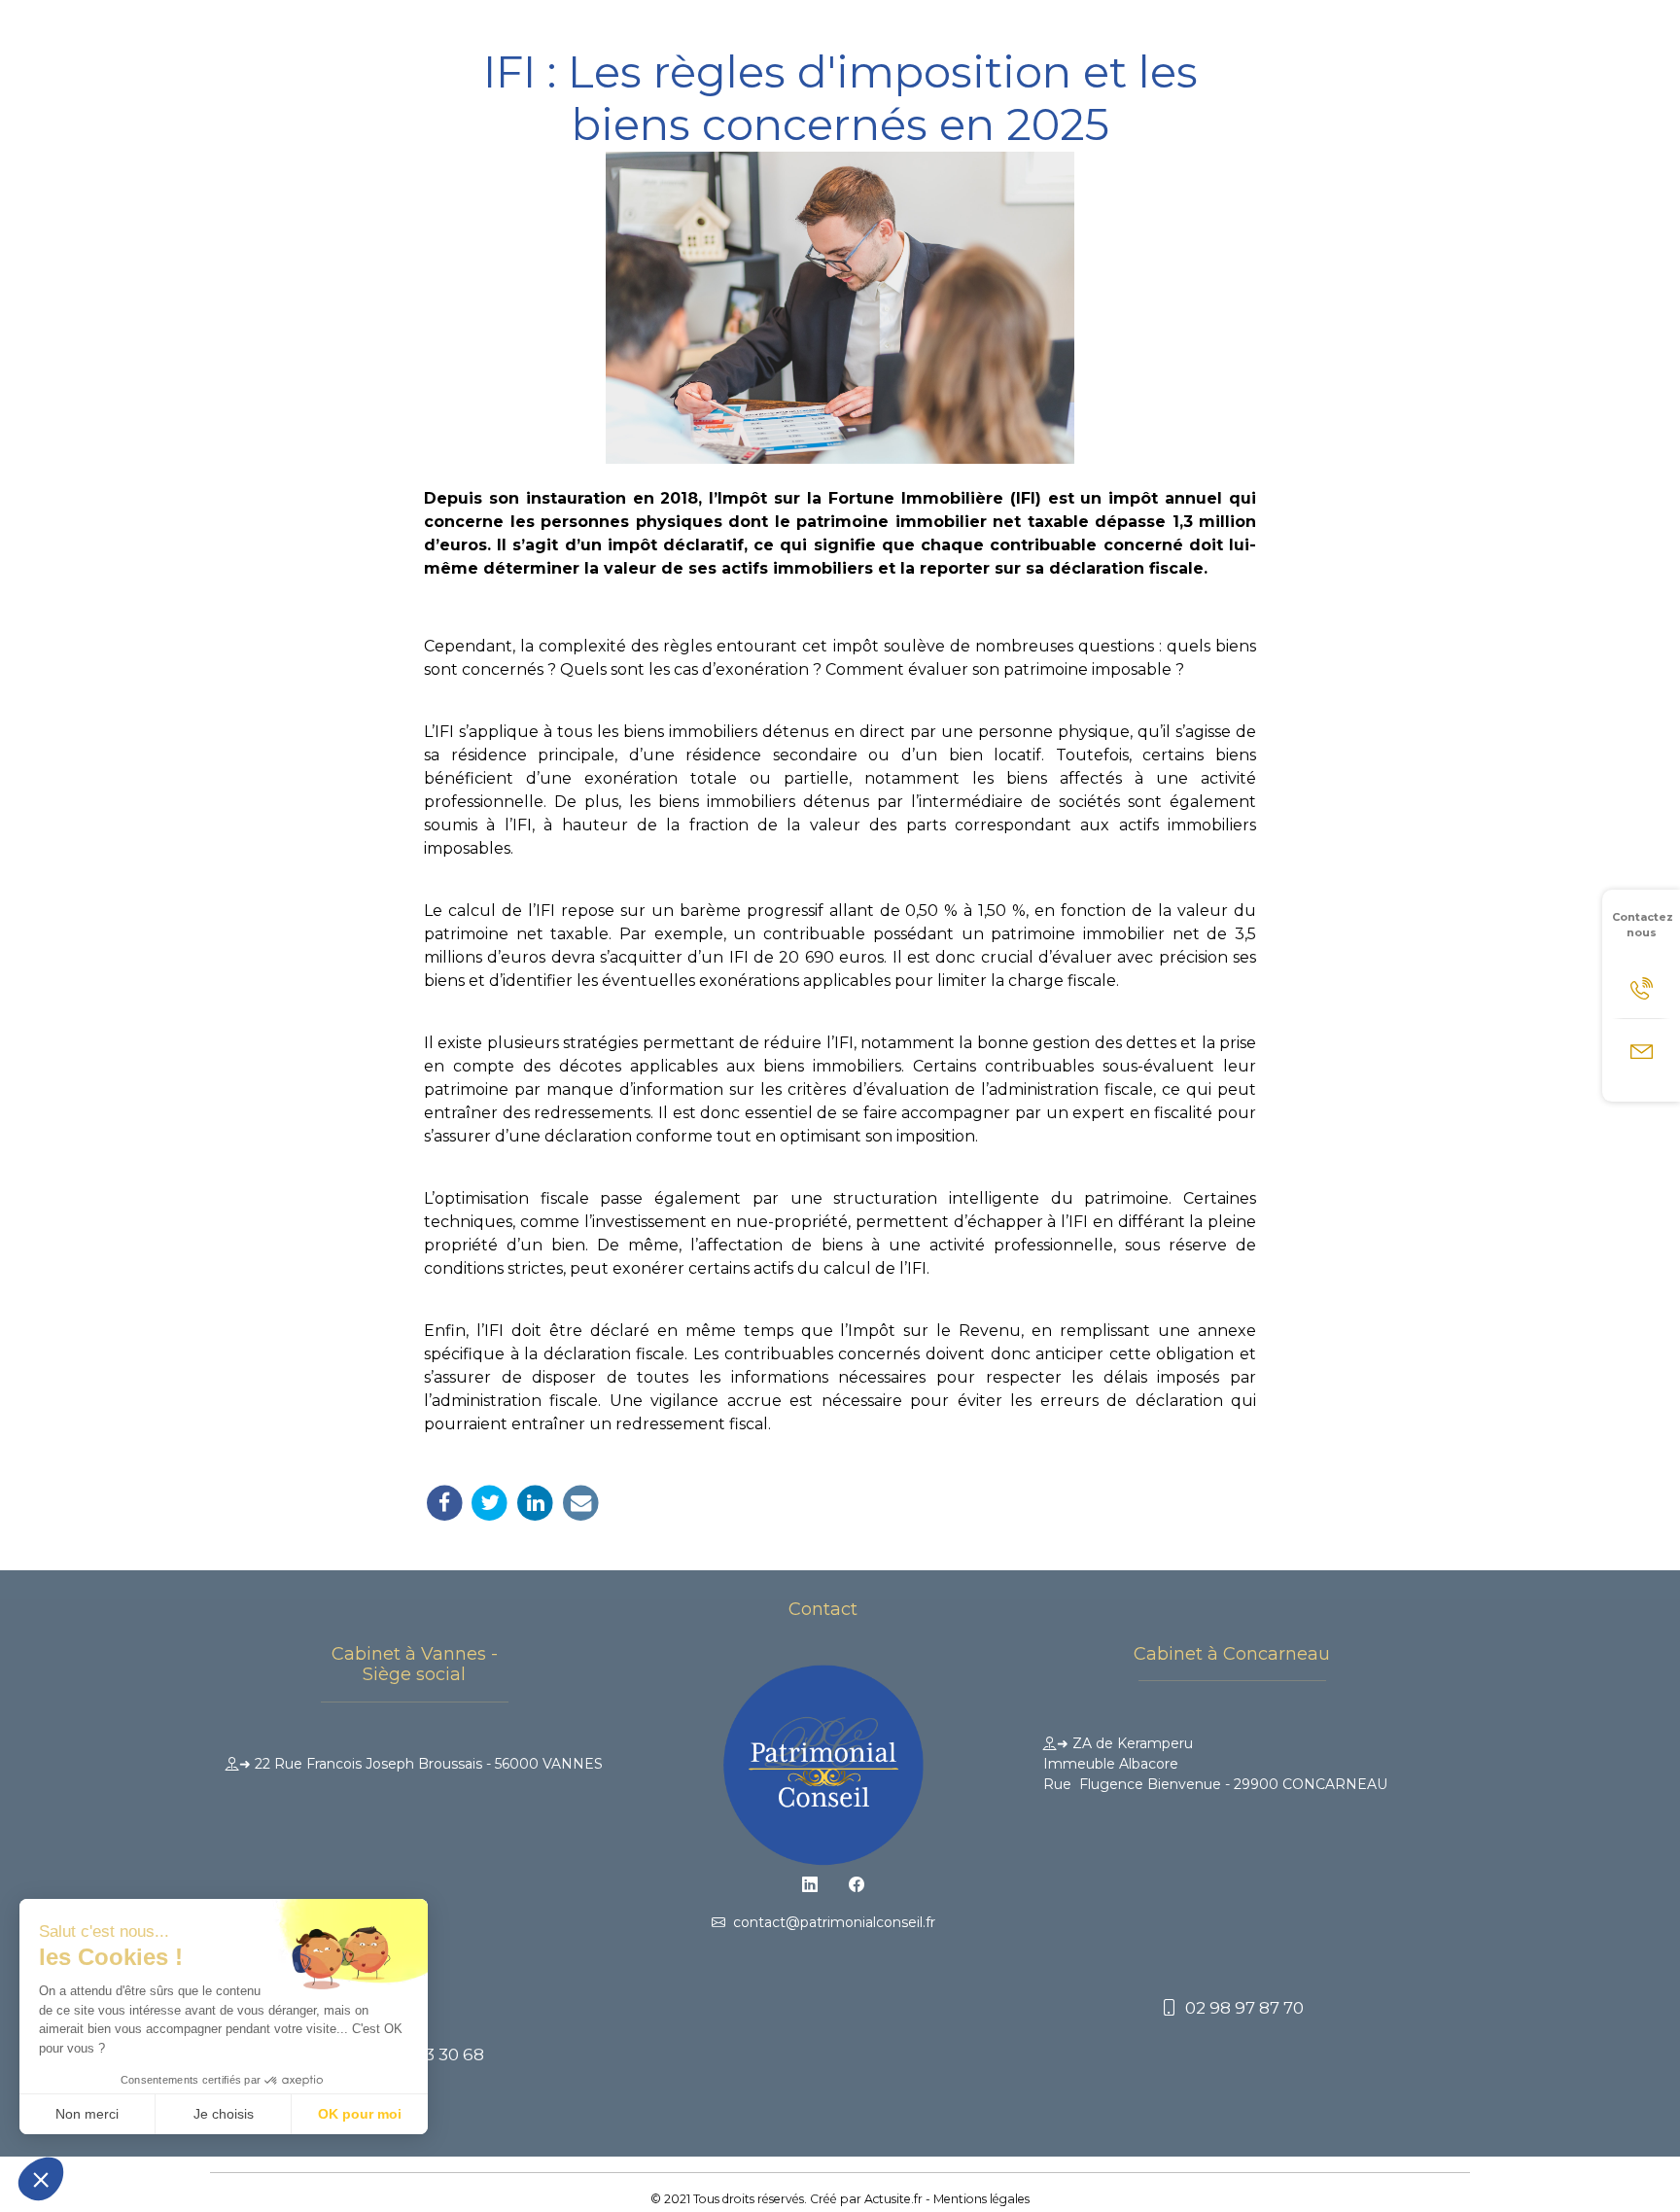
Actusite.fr (893, 2199)
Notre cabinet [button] (567, 36)
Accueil (469, 36)
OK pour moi (360, 2114)
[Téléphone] (1641, 987)
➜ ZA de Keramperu (1215, 1764)
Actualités (1154, 36)
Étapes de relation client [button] (882, 36)
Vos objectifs (1052, 36)
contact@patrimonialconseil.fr (830, 1922)
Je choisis (224, 2114)
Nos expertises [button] (704, 36)
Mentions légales (981, 2199)
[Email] (1641, 1050)
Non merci (87, 2114)
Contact (1240, 36)
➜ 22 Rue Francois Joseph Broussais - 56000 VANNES (421, 1764)
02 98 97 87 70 (1241, 2008)
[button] (41, 2179)
